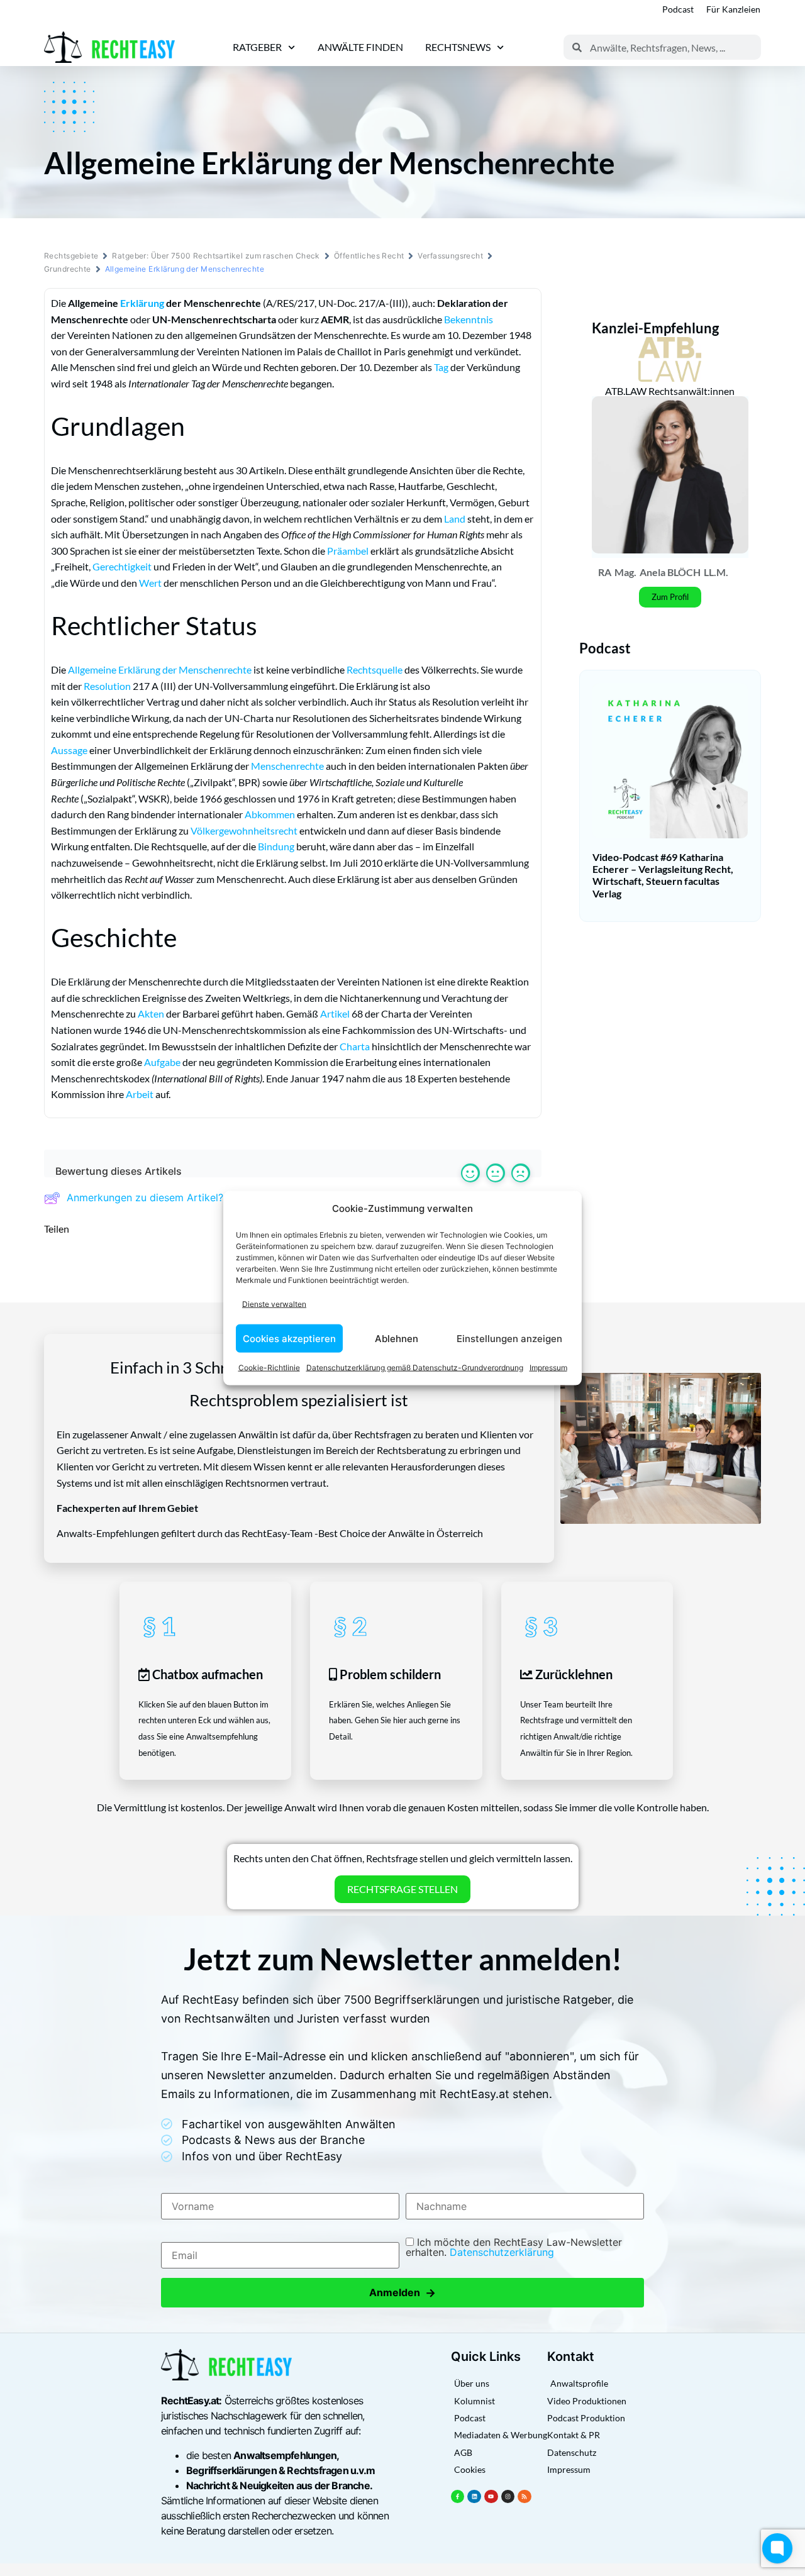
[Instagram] (508, 2497)
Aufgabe (162, 1062)
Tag (441, 367)
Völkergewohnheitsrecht (244, 830)
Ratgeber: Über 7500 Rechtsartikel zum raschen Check (216, 256)
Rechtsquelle (375, 669)
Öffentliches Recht (369, 256)
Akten (151, 1013)
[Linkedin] (474, 2497)
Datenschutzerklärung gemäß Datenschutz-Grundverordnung (415, 1368)
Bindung (276, 846)
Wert (150, 583)
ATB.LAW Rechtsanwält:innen (670, 391)
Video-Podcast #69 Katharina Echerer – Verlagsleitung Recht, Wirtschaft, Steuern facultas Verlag (663, 875)
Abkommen (270, 814)
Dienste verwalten (274, 1303)
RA (605, 572)
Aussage (69, 750)
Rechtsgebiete (71, 256)
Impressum (548, 1368)
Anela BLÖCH (670, 572)
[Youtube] (491, 2497)
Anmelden (402, 2293)
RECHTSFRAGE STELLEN (402, 1889)
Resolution (107, 686)
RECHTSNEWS (458, 47)
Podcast (678, 9)
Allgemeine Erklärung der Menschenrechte (160, 669)
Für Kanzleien (733, 9)
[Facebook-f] (458, 2497)
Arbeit (140, 1094)
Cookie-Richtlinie (269, 1368)
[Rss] (525, 2497)
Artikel (335, 1013)
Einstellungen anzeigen (509, 1338)
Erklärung (142, 303)
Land (455, 519)
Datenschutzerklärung (502, 2252)
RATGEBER (257, 47)
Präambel (348, 551)
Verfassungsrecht (450, 256)
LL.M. (716, 572)
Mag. (625, 572)
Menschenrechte (287, 766)
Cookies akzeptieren (289, 1338)
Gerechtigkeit (122, 566)
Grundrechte (68, 269)
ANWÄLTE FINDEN (360, 47)
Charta (355, 1046)
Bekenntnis (469, 319)
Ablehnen (397, 1338)
